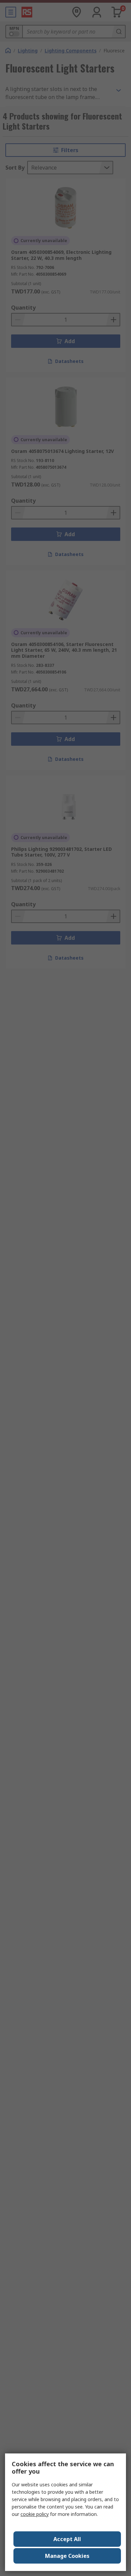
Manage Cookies (67, 2556)
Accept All (67, 2539)
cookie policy (35, 2514)
